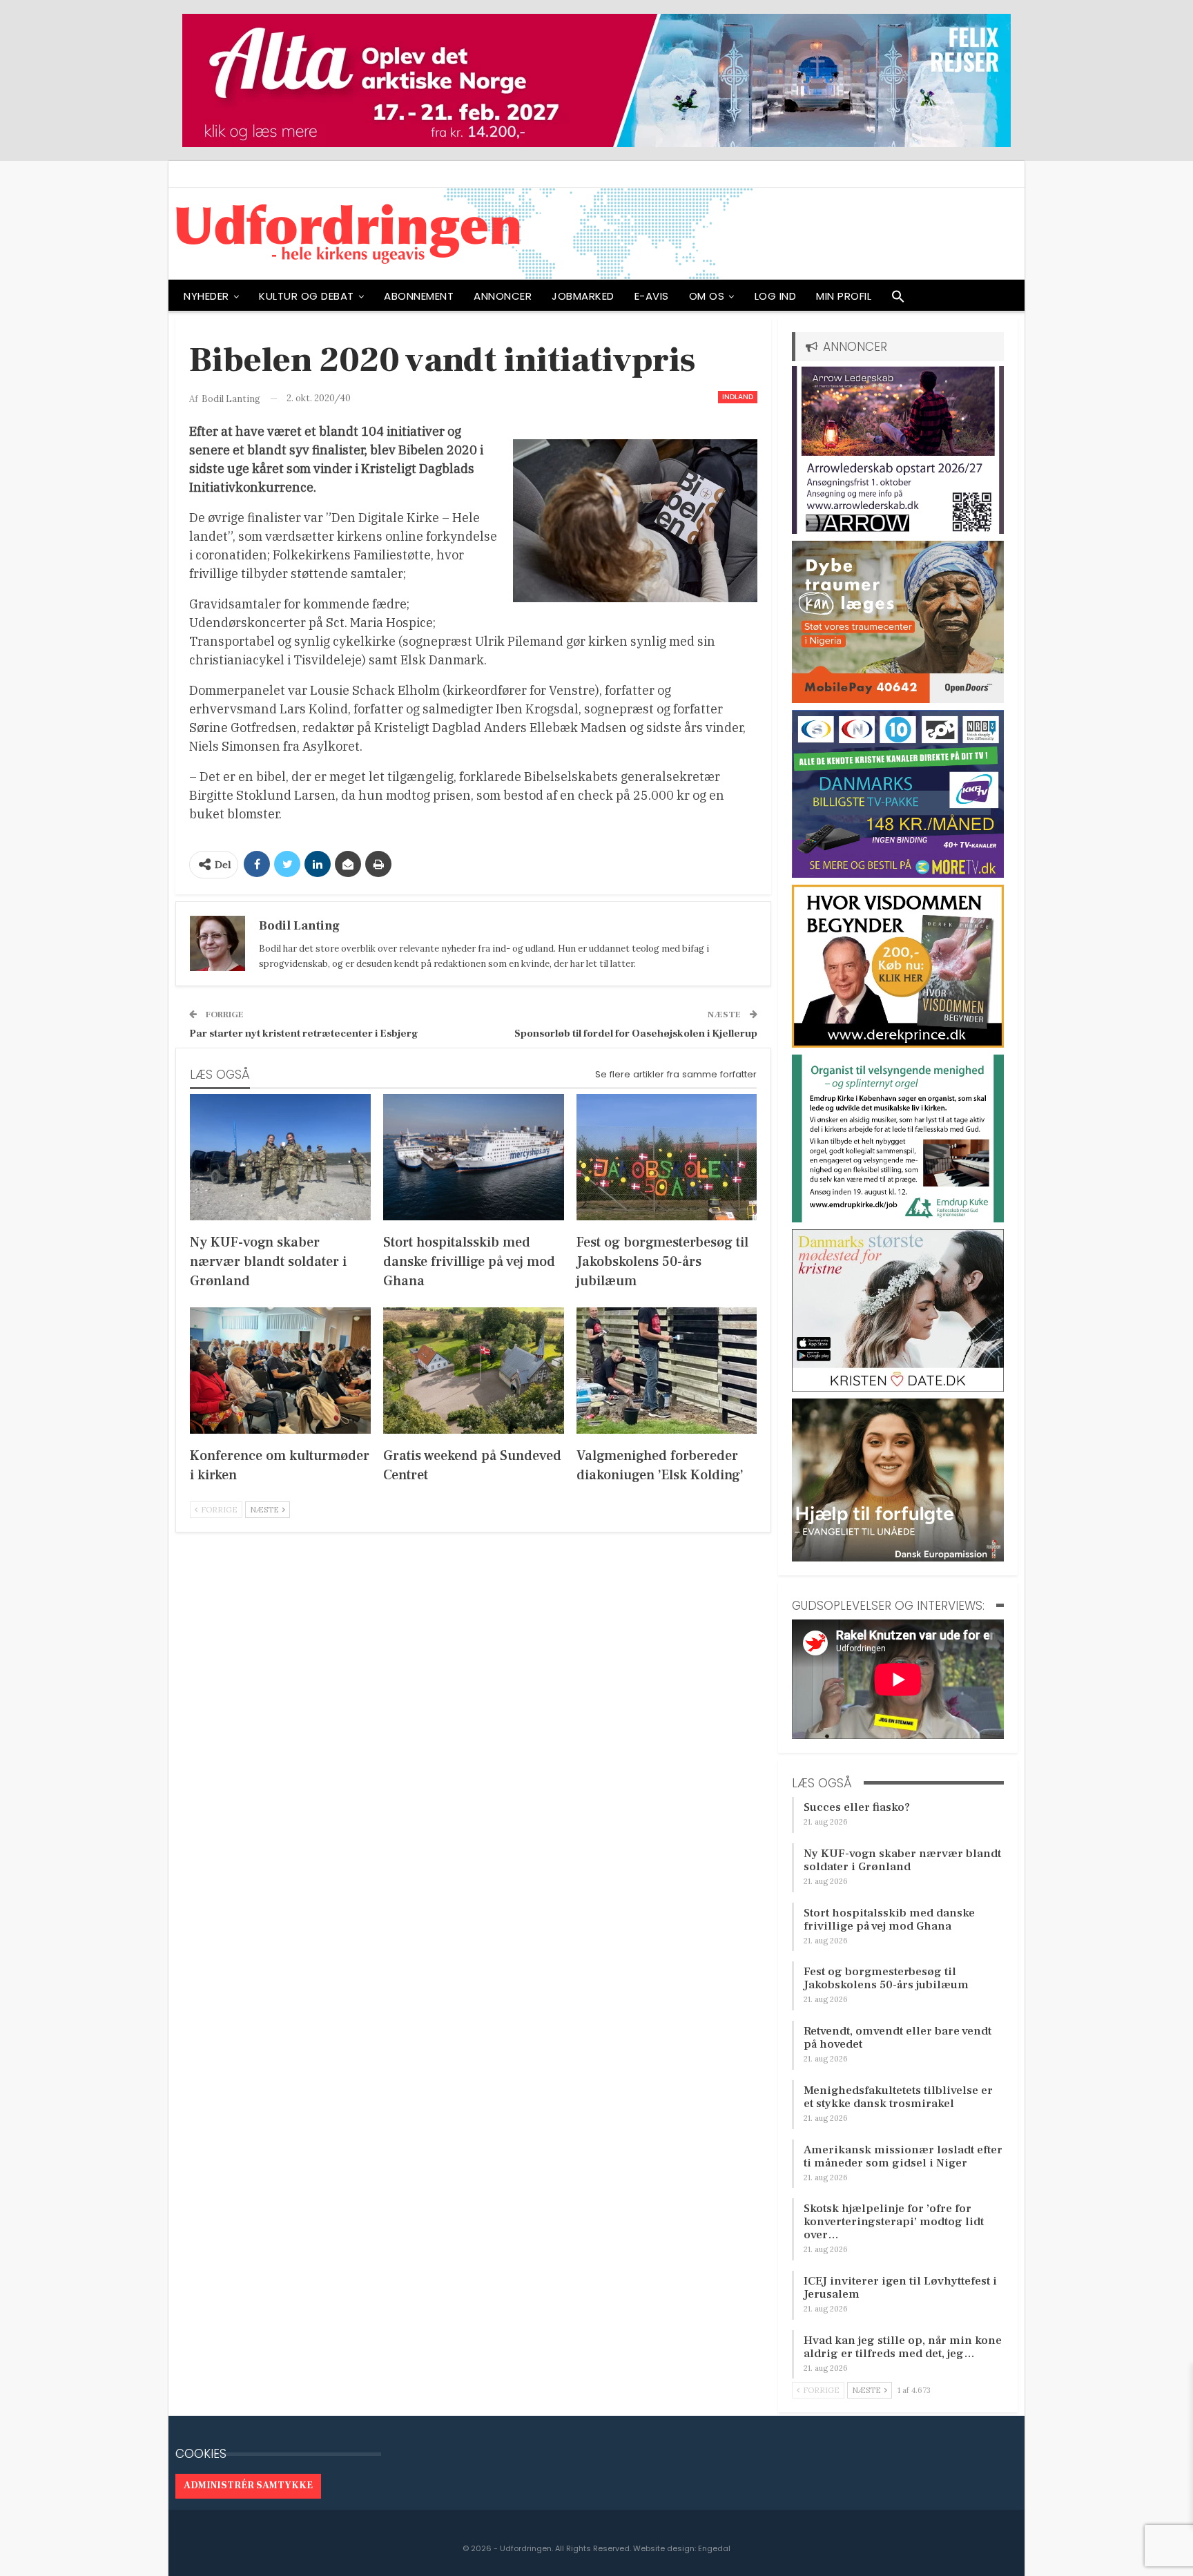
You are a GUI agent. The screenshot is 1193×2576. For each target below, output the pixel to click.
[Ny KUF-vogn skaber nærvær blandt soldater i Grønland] (280, 1157)
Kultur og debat (307, 296)
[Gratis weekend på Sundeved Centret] (474, 1371)
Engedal (714, 2548)
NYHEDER (206, 296)
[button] (898, 300)
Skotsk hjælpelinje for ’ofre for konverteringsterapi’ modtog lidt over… (894, 2222)
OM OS (707, 296)
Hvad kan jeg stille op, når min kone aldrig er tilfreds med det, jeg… (903, 2347)
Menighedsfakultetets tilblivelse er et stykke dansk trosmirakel (898, 2097)
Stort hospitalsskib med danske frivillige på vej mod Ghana (889, 1920)
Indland (738, 397)
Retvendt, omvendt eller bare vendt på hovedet (898, 2038)
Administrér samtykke (248, 2486)
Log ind (776, 296)
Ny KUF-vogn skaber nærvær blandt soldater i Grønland (902, 1860)
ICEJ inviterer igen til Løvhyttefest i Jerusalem (900, 2288)
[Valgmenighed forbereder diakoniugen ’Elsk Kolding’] (667, 1371)
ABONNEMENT (419, 296)
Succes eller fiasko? (857, 1807)
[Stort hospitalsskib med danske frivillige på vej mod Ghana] (474, 1157)
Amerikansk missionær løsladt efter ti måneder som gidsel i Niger (903, 2156)
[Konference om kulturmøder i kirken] (280, 1371)
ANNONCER (503, 296)
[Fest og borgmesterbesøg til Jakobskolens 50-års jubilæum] (667, 1157)
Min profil (844, 296)
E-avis (652, 296)
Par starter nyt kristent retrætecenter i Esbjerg (304, 1034)
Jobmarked (583, 296)
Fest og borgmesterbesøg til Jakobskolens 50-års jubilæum (886, 1978)
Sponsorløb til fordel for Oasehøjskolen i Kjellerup (636, 1034)
